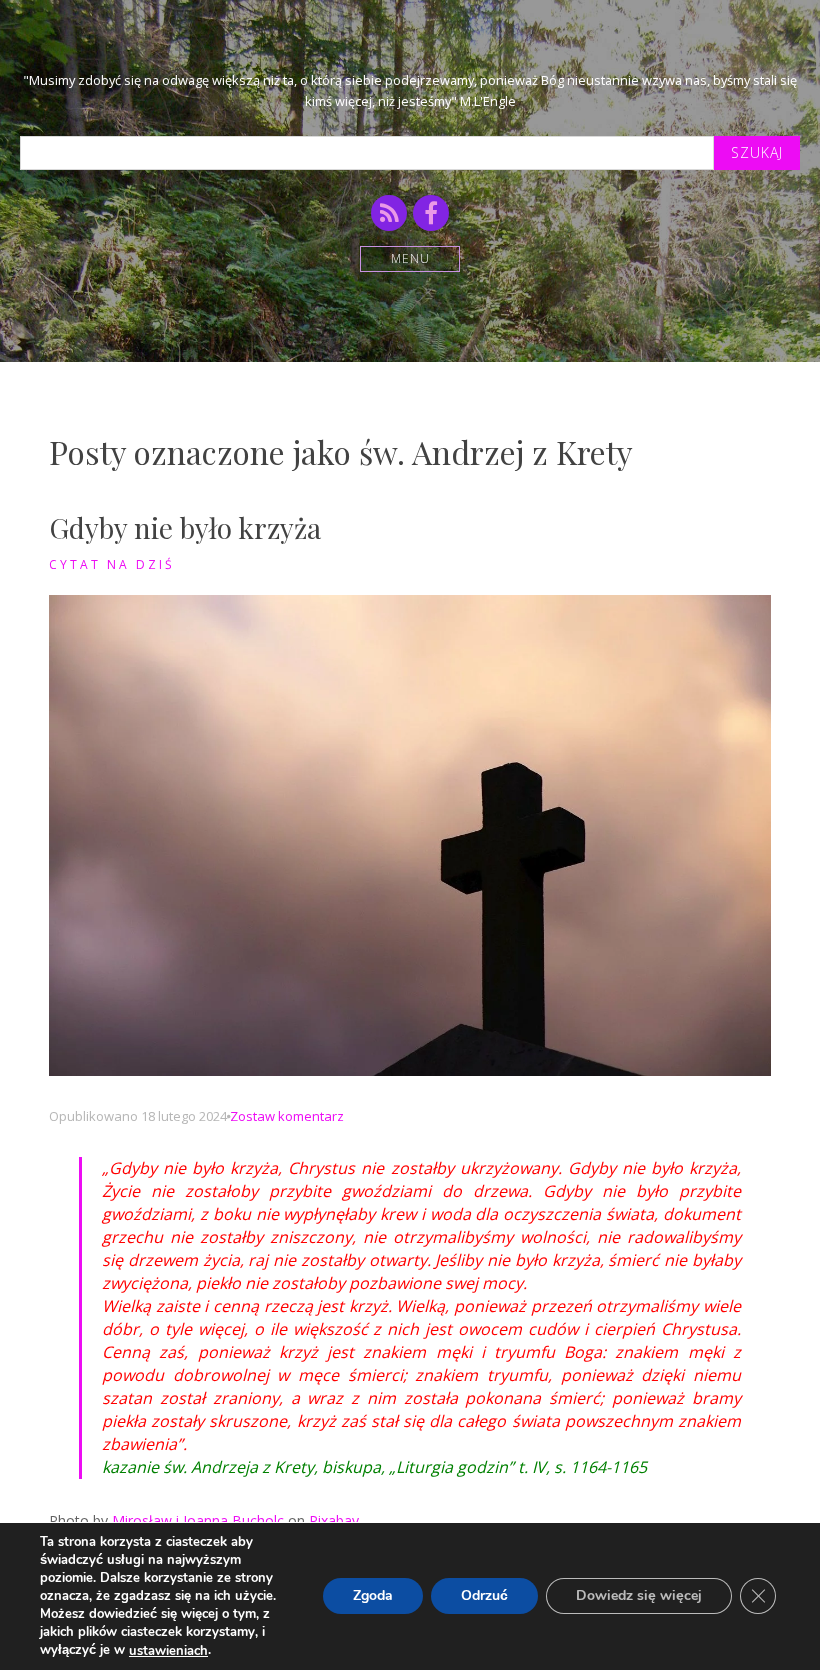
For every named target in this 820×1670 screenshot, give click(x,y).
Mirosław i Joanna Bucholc (198, 1520)
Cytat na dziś (112, 564)
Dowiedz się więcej (639, 1596)
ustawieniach (168, 1651)
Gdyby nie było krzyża (185, 527)
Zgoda (373, 1596)
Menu (410, 258)
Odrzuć (484, 1596)
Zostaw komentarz (287, 1116)
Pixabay (334, 1520)
